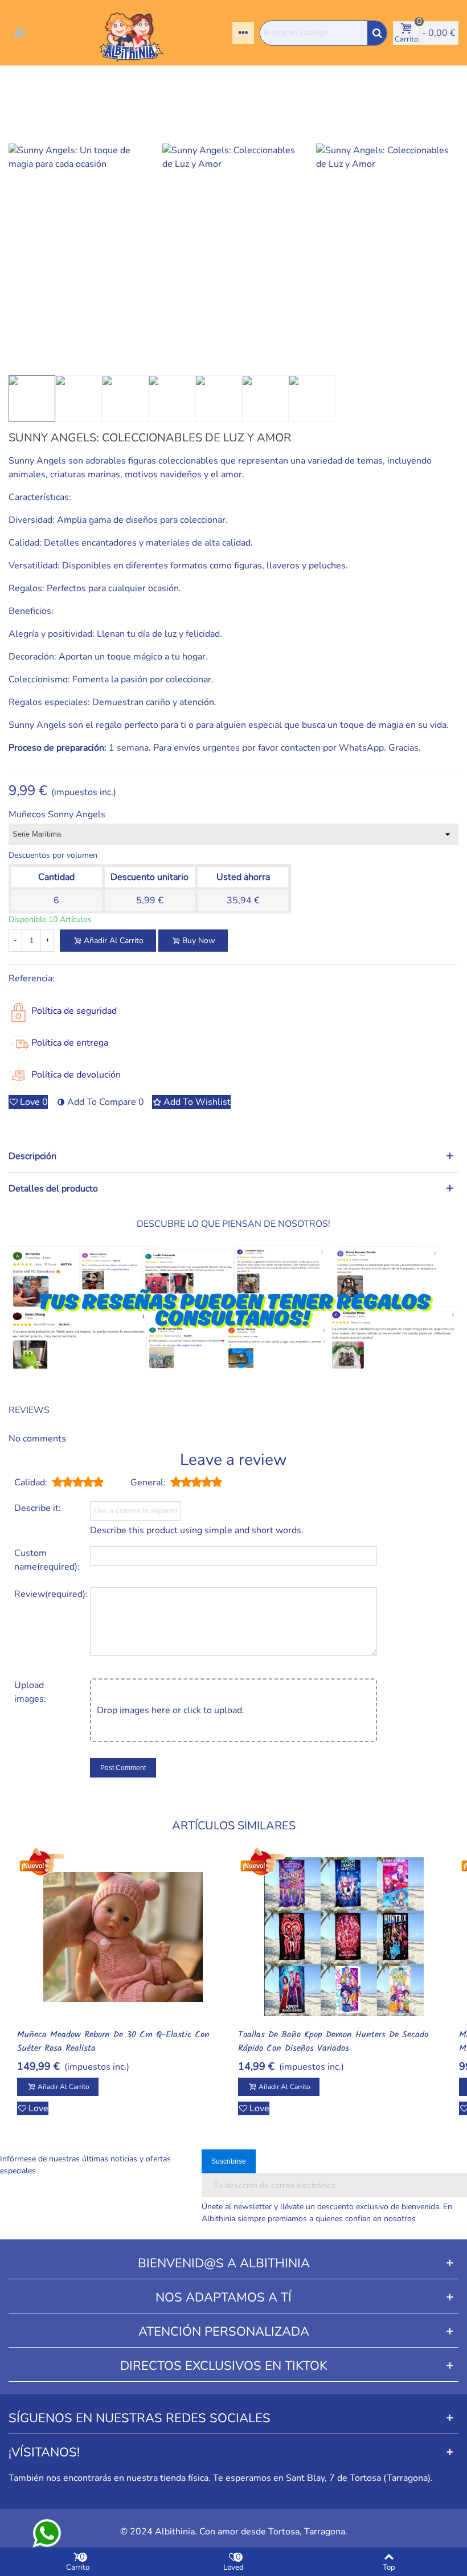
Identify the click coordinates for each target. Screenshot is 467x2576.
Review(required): (48, 1594)
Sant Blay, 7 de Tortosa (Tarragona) (358, 2478)
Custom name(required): (47, 1560)
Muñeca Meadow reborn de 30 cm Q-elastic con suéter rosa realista (113, 2042)
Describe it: (38, 1508)
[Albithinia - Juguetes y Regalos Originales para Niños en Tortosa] (132, 33)
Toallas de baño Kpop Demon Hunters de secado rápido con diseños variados (333, 2042)
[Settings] (243, 33)
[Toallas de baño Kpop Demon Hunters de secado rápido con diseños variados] (344, 1937)
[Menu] (19, 33)
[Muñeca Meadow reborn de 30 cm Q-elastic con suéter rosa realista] (123, 1937)
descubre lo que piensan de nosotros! (233, 1224)
